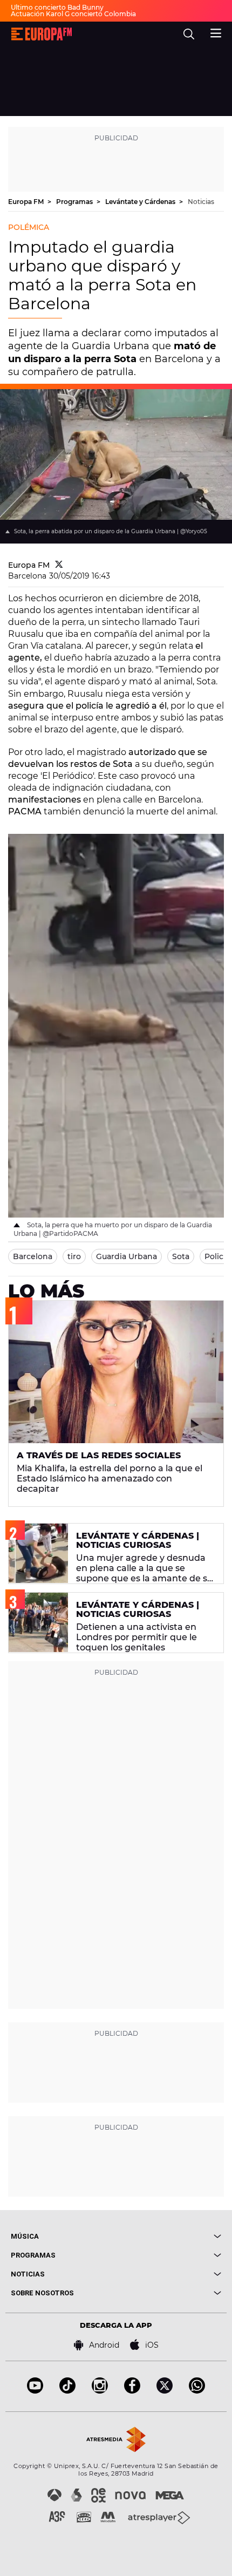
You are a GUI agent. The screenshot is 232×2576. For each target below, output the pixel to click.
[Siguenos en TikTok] (67, 2391)
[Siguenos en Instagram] (100, 2391)
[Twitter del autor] (59, 565)
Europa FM (27, 202)
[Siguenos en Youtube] (35, 2391)
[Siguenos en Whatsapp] (197, 2391)
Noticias (201, 202)
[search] (189, 34)
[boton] (169, 2236)
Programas (75, 202)
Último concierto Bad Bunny (57, 7)
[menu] (216, 32)
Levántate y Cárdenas (141, 202)
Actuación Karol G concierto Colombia (73, 14)
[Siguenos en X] (165, 2391)
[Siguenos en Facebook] (132, 2391)
